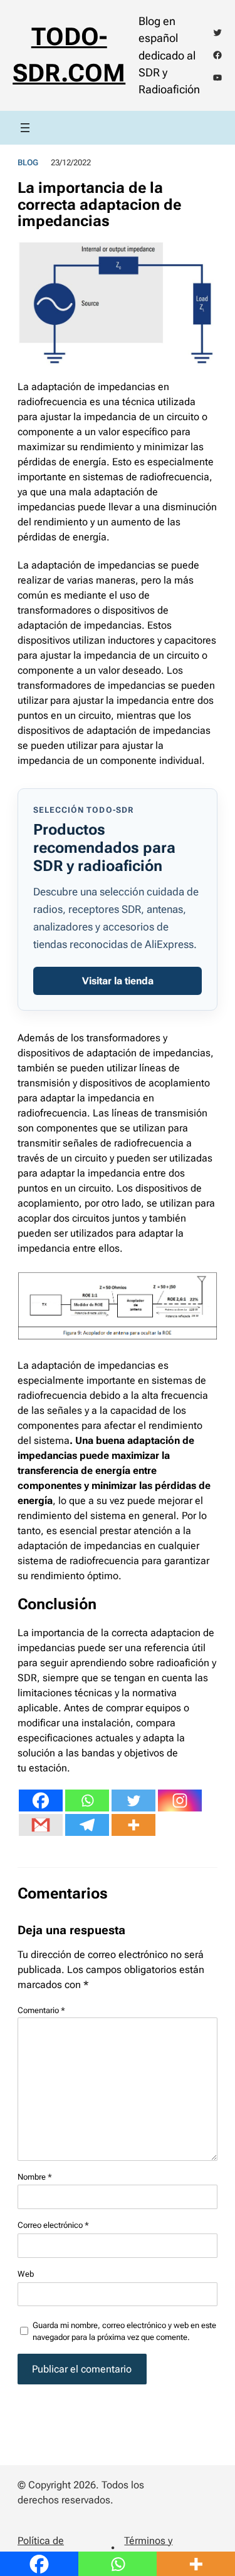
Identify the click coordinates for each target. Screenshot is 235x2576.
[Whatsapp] (87, 1801)
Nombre (35, 2177)
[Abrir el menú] (25, 128)
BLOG (28, 162)
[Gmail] (41, 1825)
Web (26, 2274)
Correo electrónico (53, 2225)
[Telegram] (87, 1825)
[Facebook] (41, 1801)
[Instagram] (180, 1801)
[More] (133, 1825)
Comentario (41, 2010)
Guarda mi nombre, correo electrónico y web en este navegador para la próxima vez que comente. (124, 2331)
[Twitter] (133, 1801)
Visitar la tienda (118, 981)
